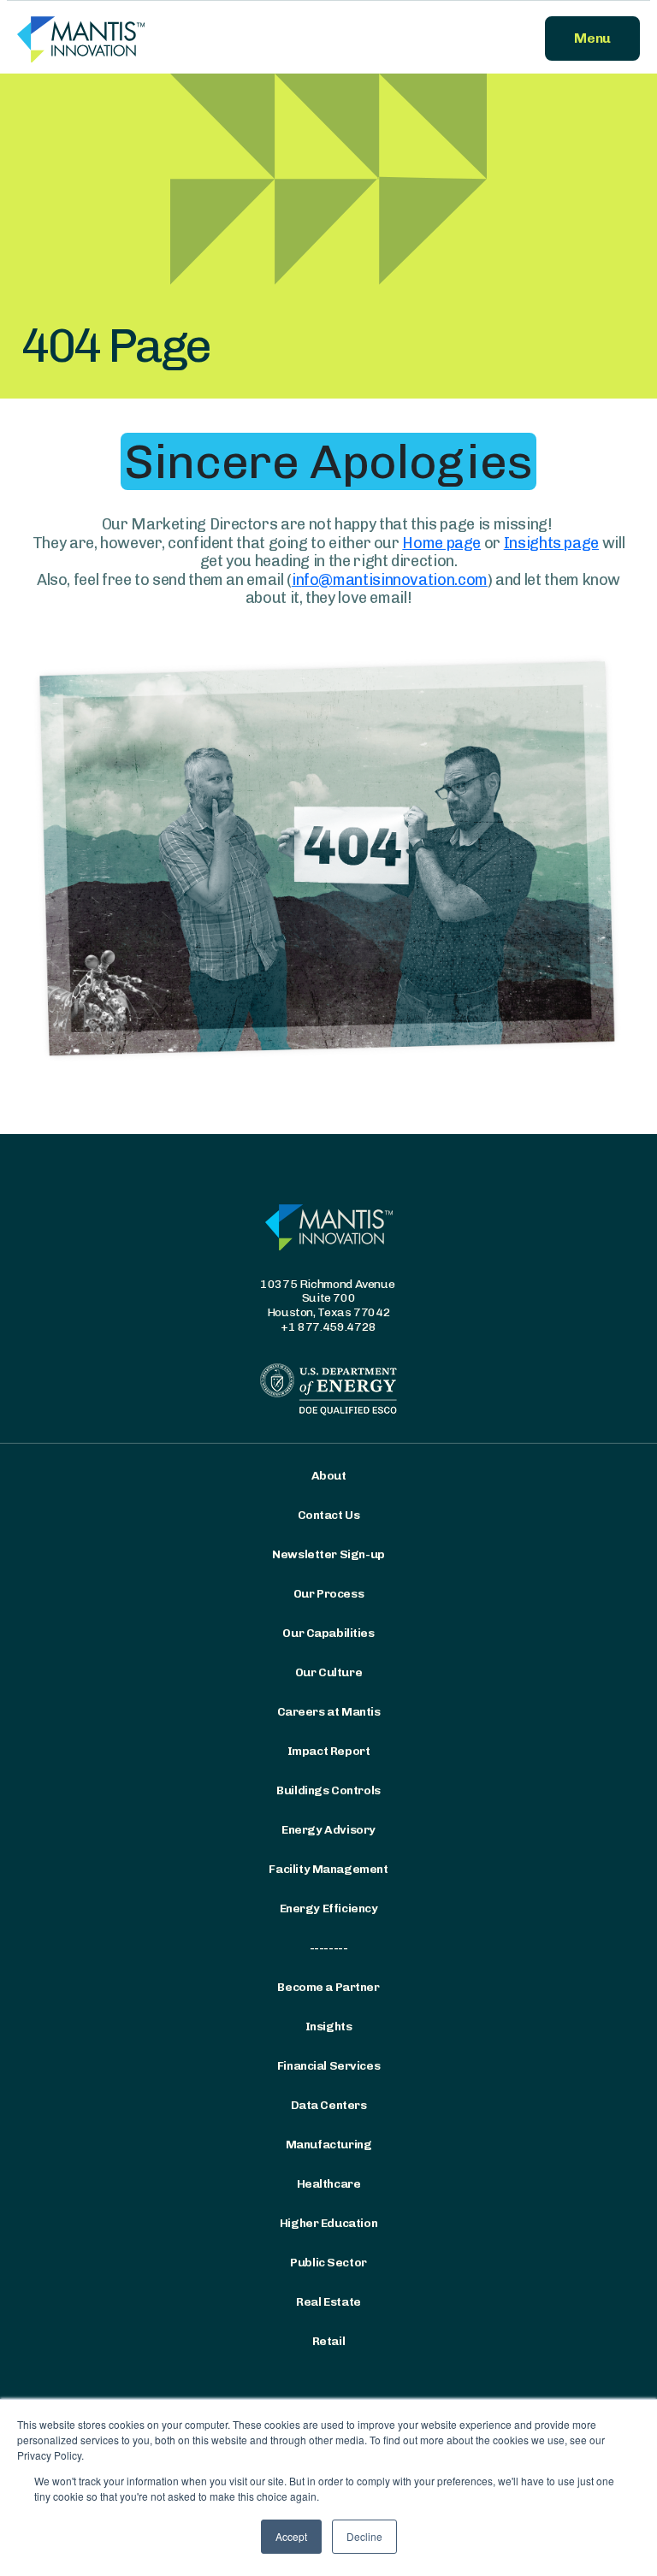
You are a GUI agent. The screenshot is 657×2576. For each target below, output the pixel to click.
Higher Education (328, 2224)
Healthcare (329, 2184)
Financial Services (328, 2066)
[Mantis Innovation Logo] (168, 38)
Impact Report (329, 1752)
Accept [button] (291, 2536)
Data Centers (329, 2106)
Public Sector (328, 2263)
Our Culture (328, 1673)
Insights (329, 2027)
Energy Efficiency (329, 1909)
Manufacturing (329, 2145)
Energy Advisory (328, 1830)
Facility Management (328, 1870)
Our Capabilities (328, 1634)
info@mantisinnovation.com (390, 580)
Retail (328, 2342)
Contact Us (329, 1515)
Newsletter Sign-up (328, 1555)
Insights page (551, 543)
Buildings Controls (328, 1791)
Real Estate (328, 2302)
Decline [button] (364, 2536)
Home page (441, 543)
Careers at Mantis (329, 1712)
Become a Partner (328, 1988)
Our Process (328, 1594)
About (329, 1476)
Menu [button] (592, 38)
